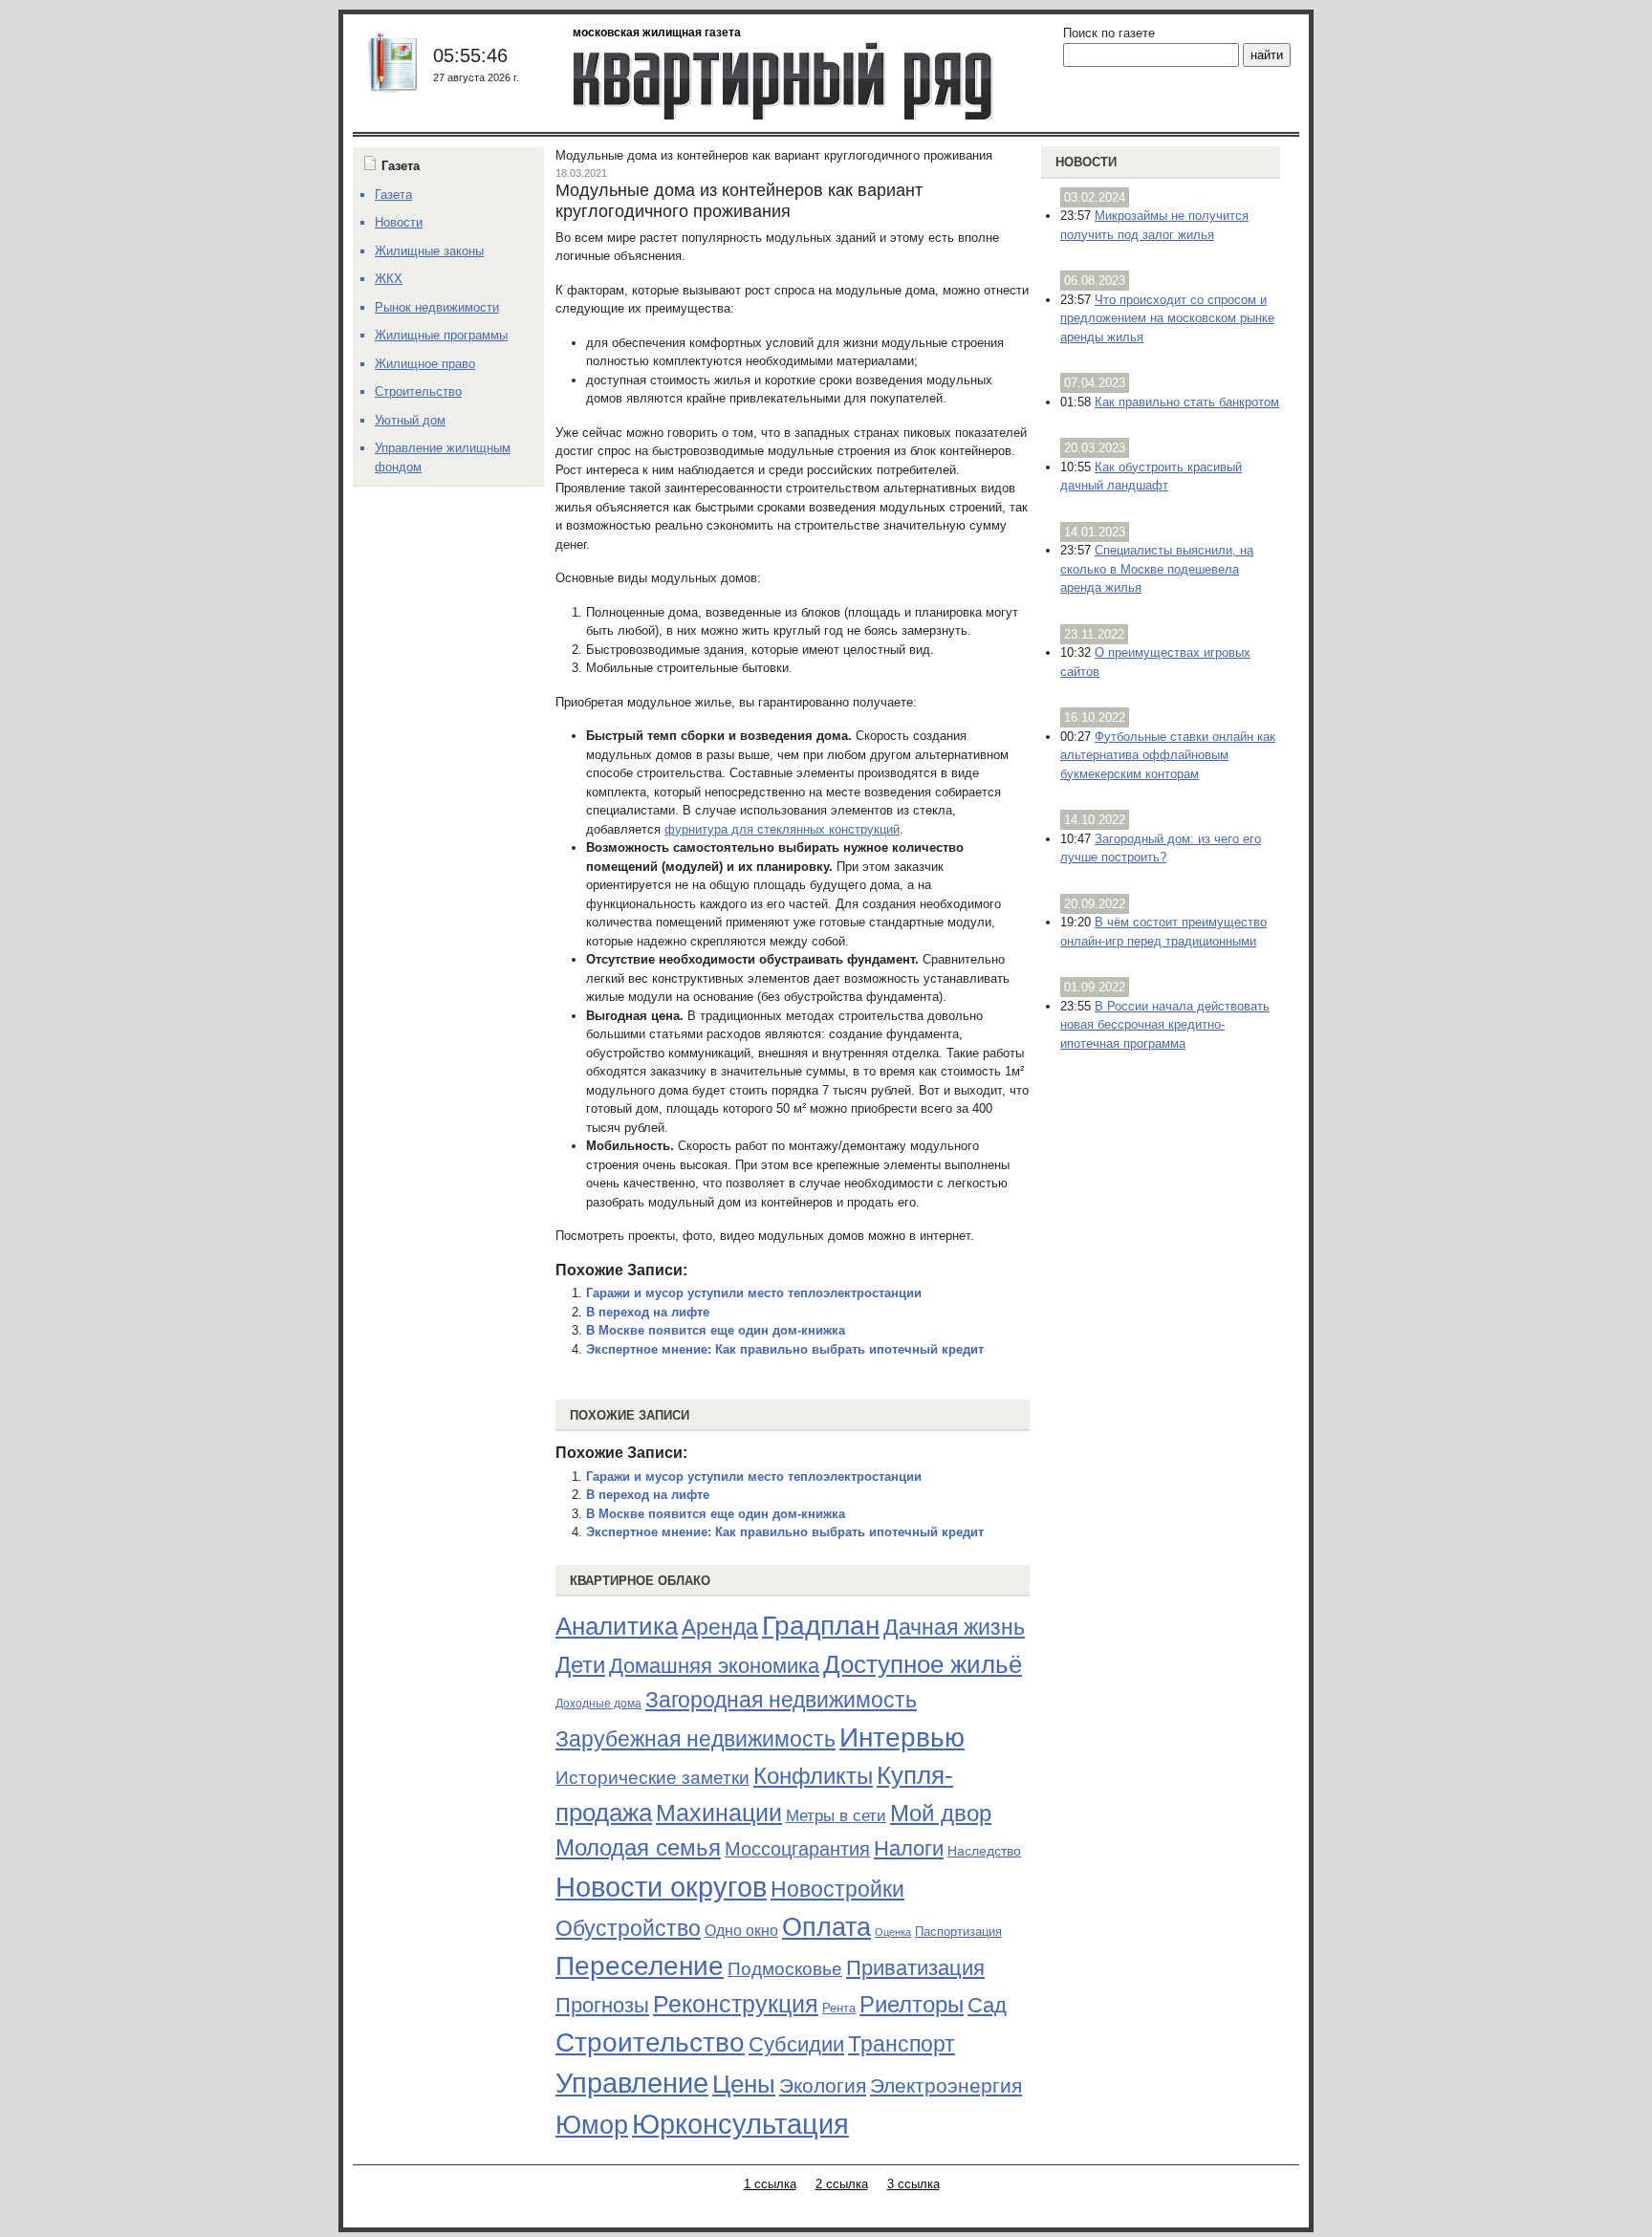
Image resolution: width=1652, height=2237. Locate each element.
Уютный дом (410, 420)
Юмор (592, 2125)
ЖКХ (389, 279)
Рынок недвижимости (437, 307)
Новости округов (661, 1887)
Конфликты (813, 1776)
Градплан (821, 1626)
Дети (580, 1665)
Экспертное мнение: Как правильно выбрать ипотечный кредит (785, 1349)
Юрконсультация (740, 2124)
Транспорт (902, 2044)
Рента (839, 2008)
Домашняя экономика (714, 1666)
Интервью (902, 1737)
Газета (393, 195)
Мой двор (941, 1813)
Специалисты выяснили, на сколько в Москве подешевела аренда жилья (1157, 569)
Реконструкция (736, 2004)
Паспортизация (958, 1932)
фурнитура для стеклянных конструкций (782, 829)
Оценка (893, 1932)
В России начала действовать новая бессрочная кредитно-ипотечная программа (1165, 1025)
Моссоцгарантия (797, 1849)
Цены (744, 2084)
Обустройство (628, 1928)
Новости (1086, 162)
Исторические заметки (652, 1778)
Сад (987, 2005)
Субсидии (796, 2044)
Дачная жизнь (954, 1627)
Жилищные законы (429, 251)
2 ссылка (842, 2184)
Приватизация (915, 1968)
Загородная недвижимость (781, 1700)
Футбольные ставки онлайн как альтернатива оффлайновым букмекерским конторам (1168, 755)
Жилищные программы (441, 335)
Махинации (719, 1813)
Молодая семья (638, 1848)
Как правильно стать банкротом (1187, 402)
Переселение (640, 1966)
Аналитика (617, 1626)
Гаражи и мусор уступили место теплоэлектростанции (754, 1293)
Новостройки (837, 1889)
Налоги (909, 1848)
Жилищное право (425, 364)
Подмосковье (785, 1969)
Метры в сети (836, 1816)
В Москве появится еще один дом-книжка (716, 1330)
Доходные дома (598, 1704)
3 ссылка (913, 2184)
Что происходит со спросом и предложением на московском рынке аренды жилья (1167, 318)
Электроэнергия (946, 2086)
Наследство (984, 1851)
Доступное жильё (923, 1664)
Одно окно (741, 1931)
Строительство (650, 2042)
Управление (632, 2083)
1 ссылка (770, 2184)
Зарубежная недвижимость (696, 1739)
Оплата (826, 1927)
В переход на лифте (648, 1312)
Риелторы (912, 2004)
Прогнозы (602, 2006)
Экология (823, 2085)
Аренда (720, 1627)
